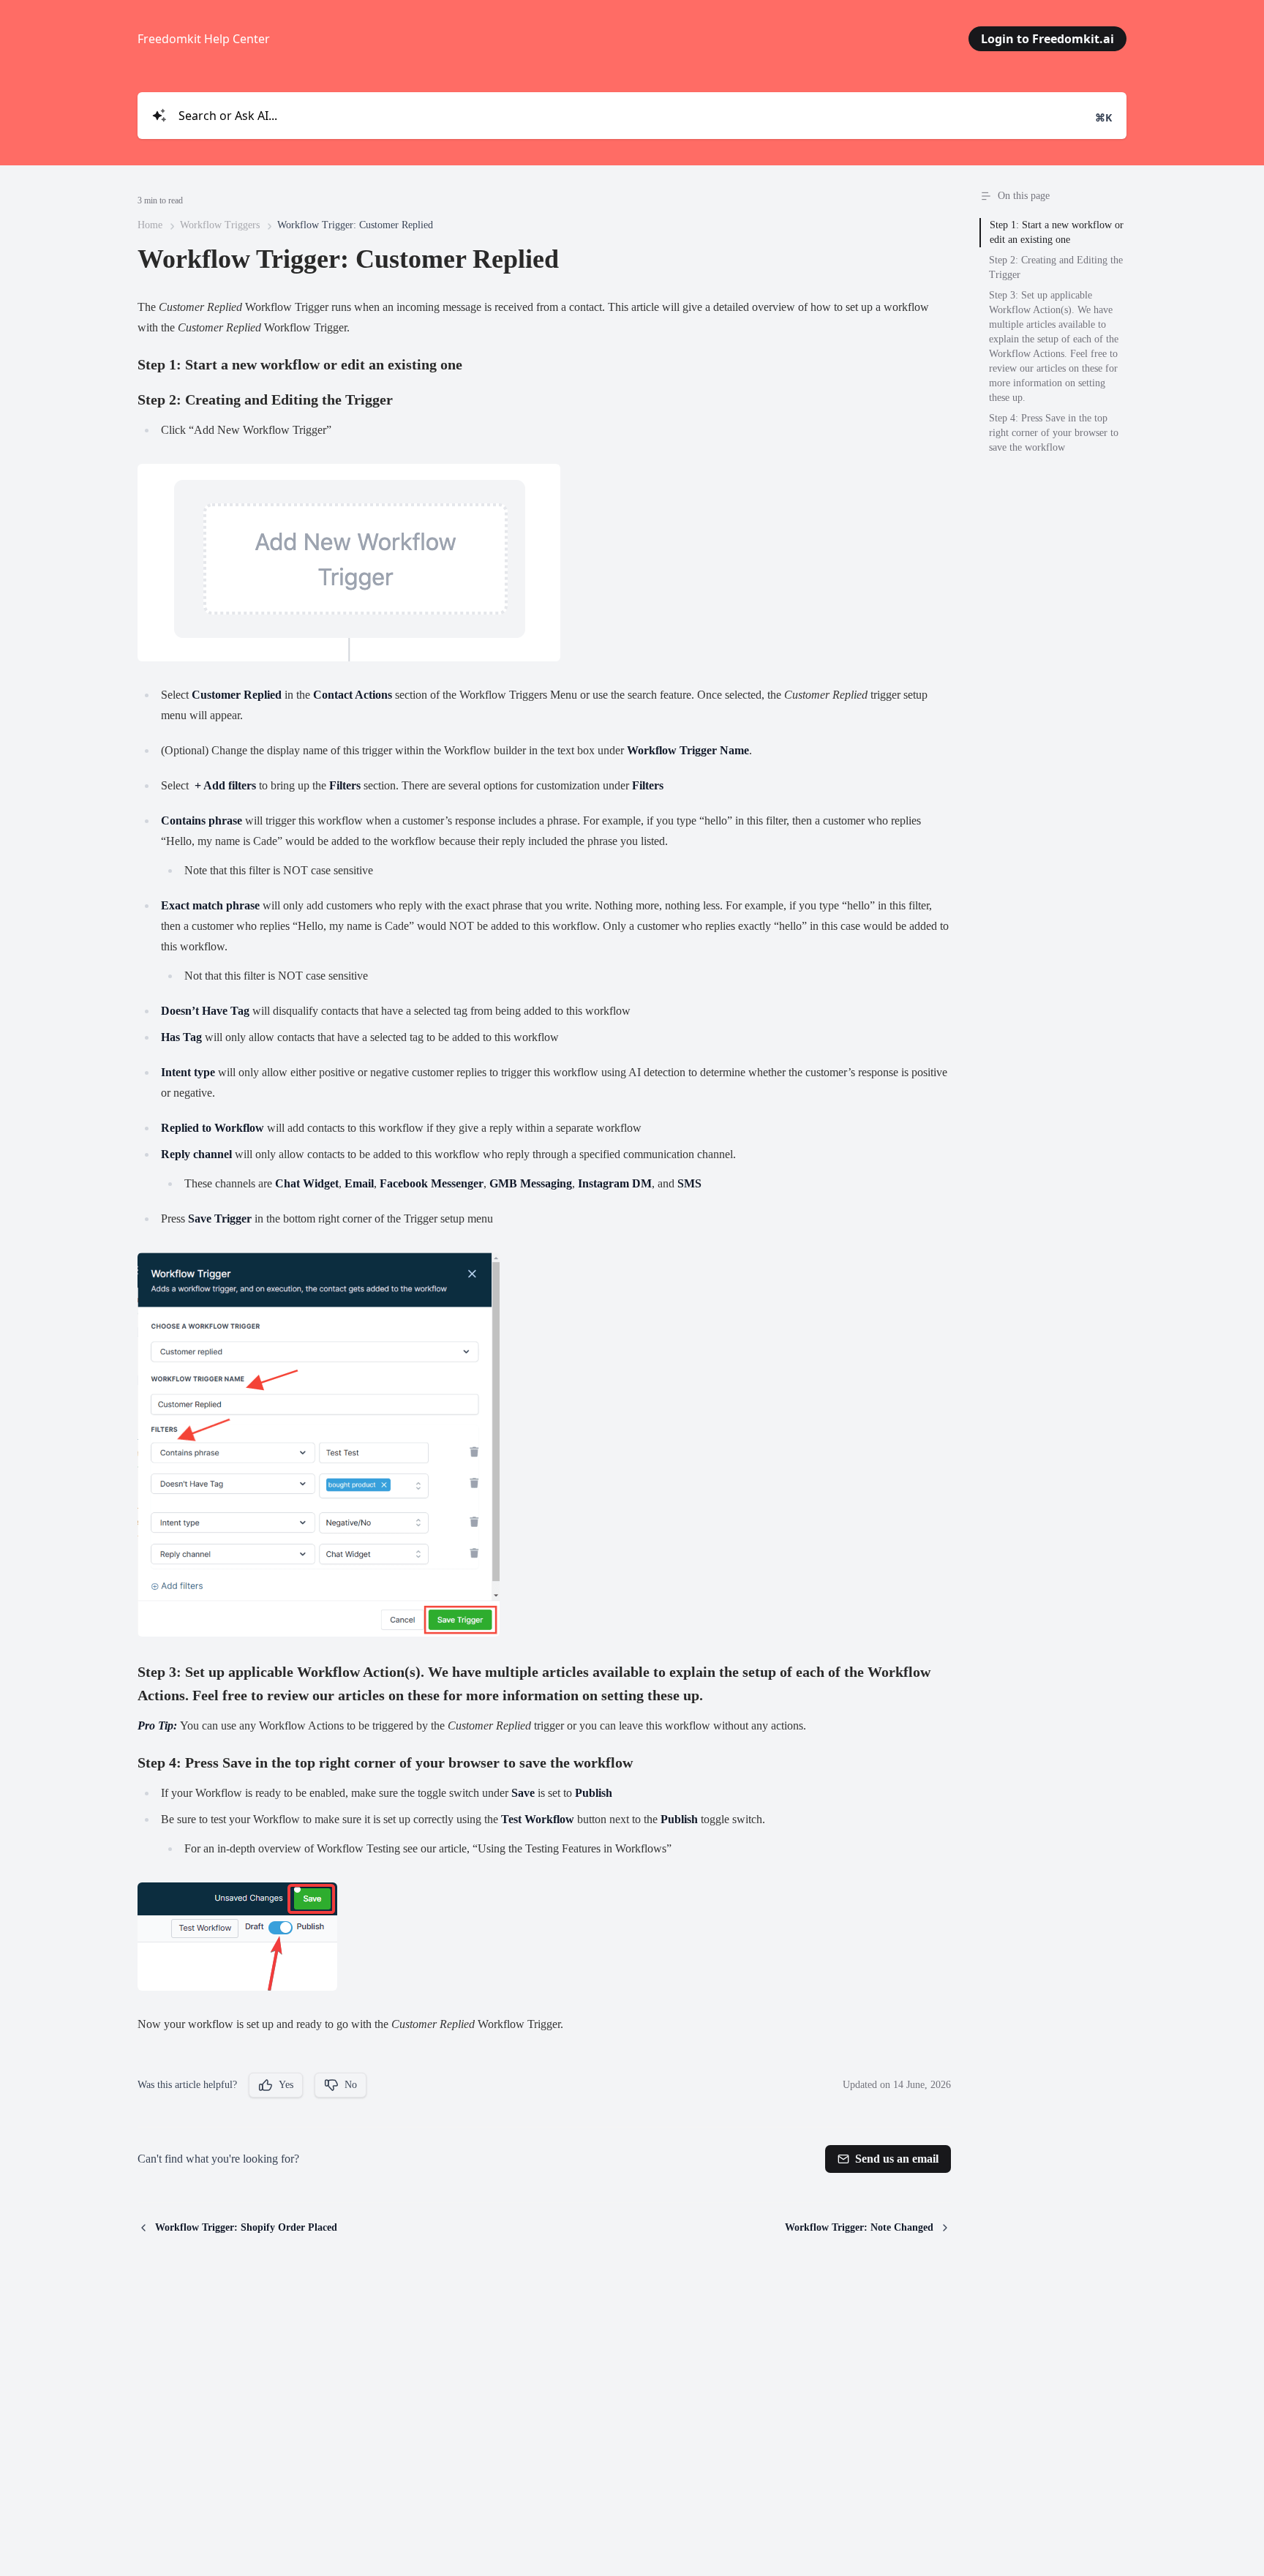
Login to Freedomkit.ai (1047, 39)
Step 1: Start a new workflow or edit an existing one (1057, 232)
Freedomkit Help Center (204, 39)
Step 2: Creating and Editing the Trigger (1056, 267)
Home (150, 225)
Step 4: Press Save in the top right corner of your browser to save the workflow (1054, 433)
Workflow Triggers (220, 225)
